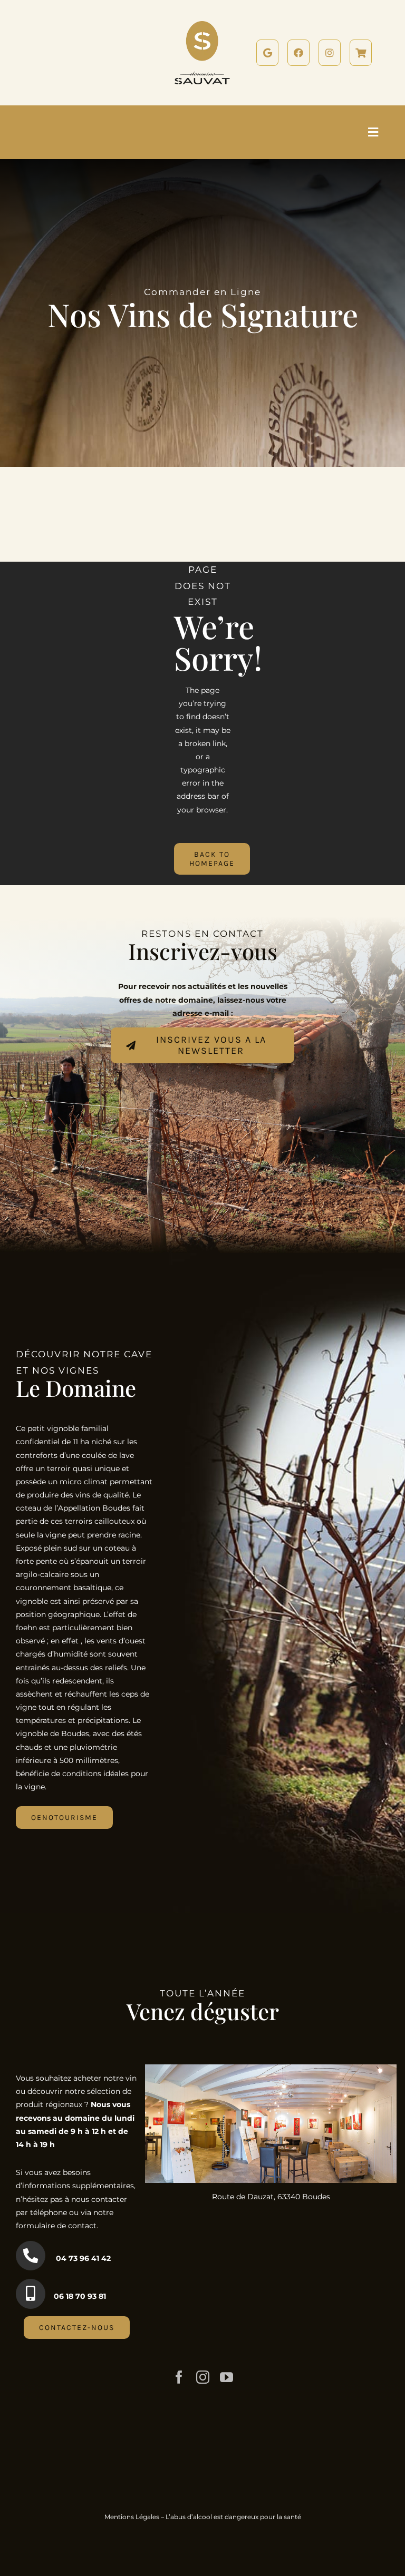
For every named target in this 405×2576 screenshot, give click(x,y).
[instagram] (203, 2377)
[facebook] (179, 2377)
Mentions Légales (132, 2517)
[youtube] (226, 2377)
